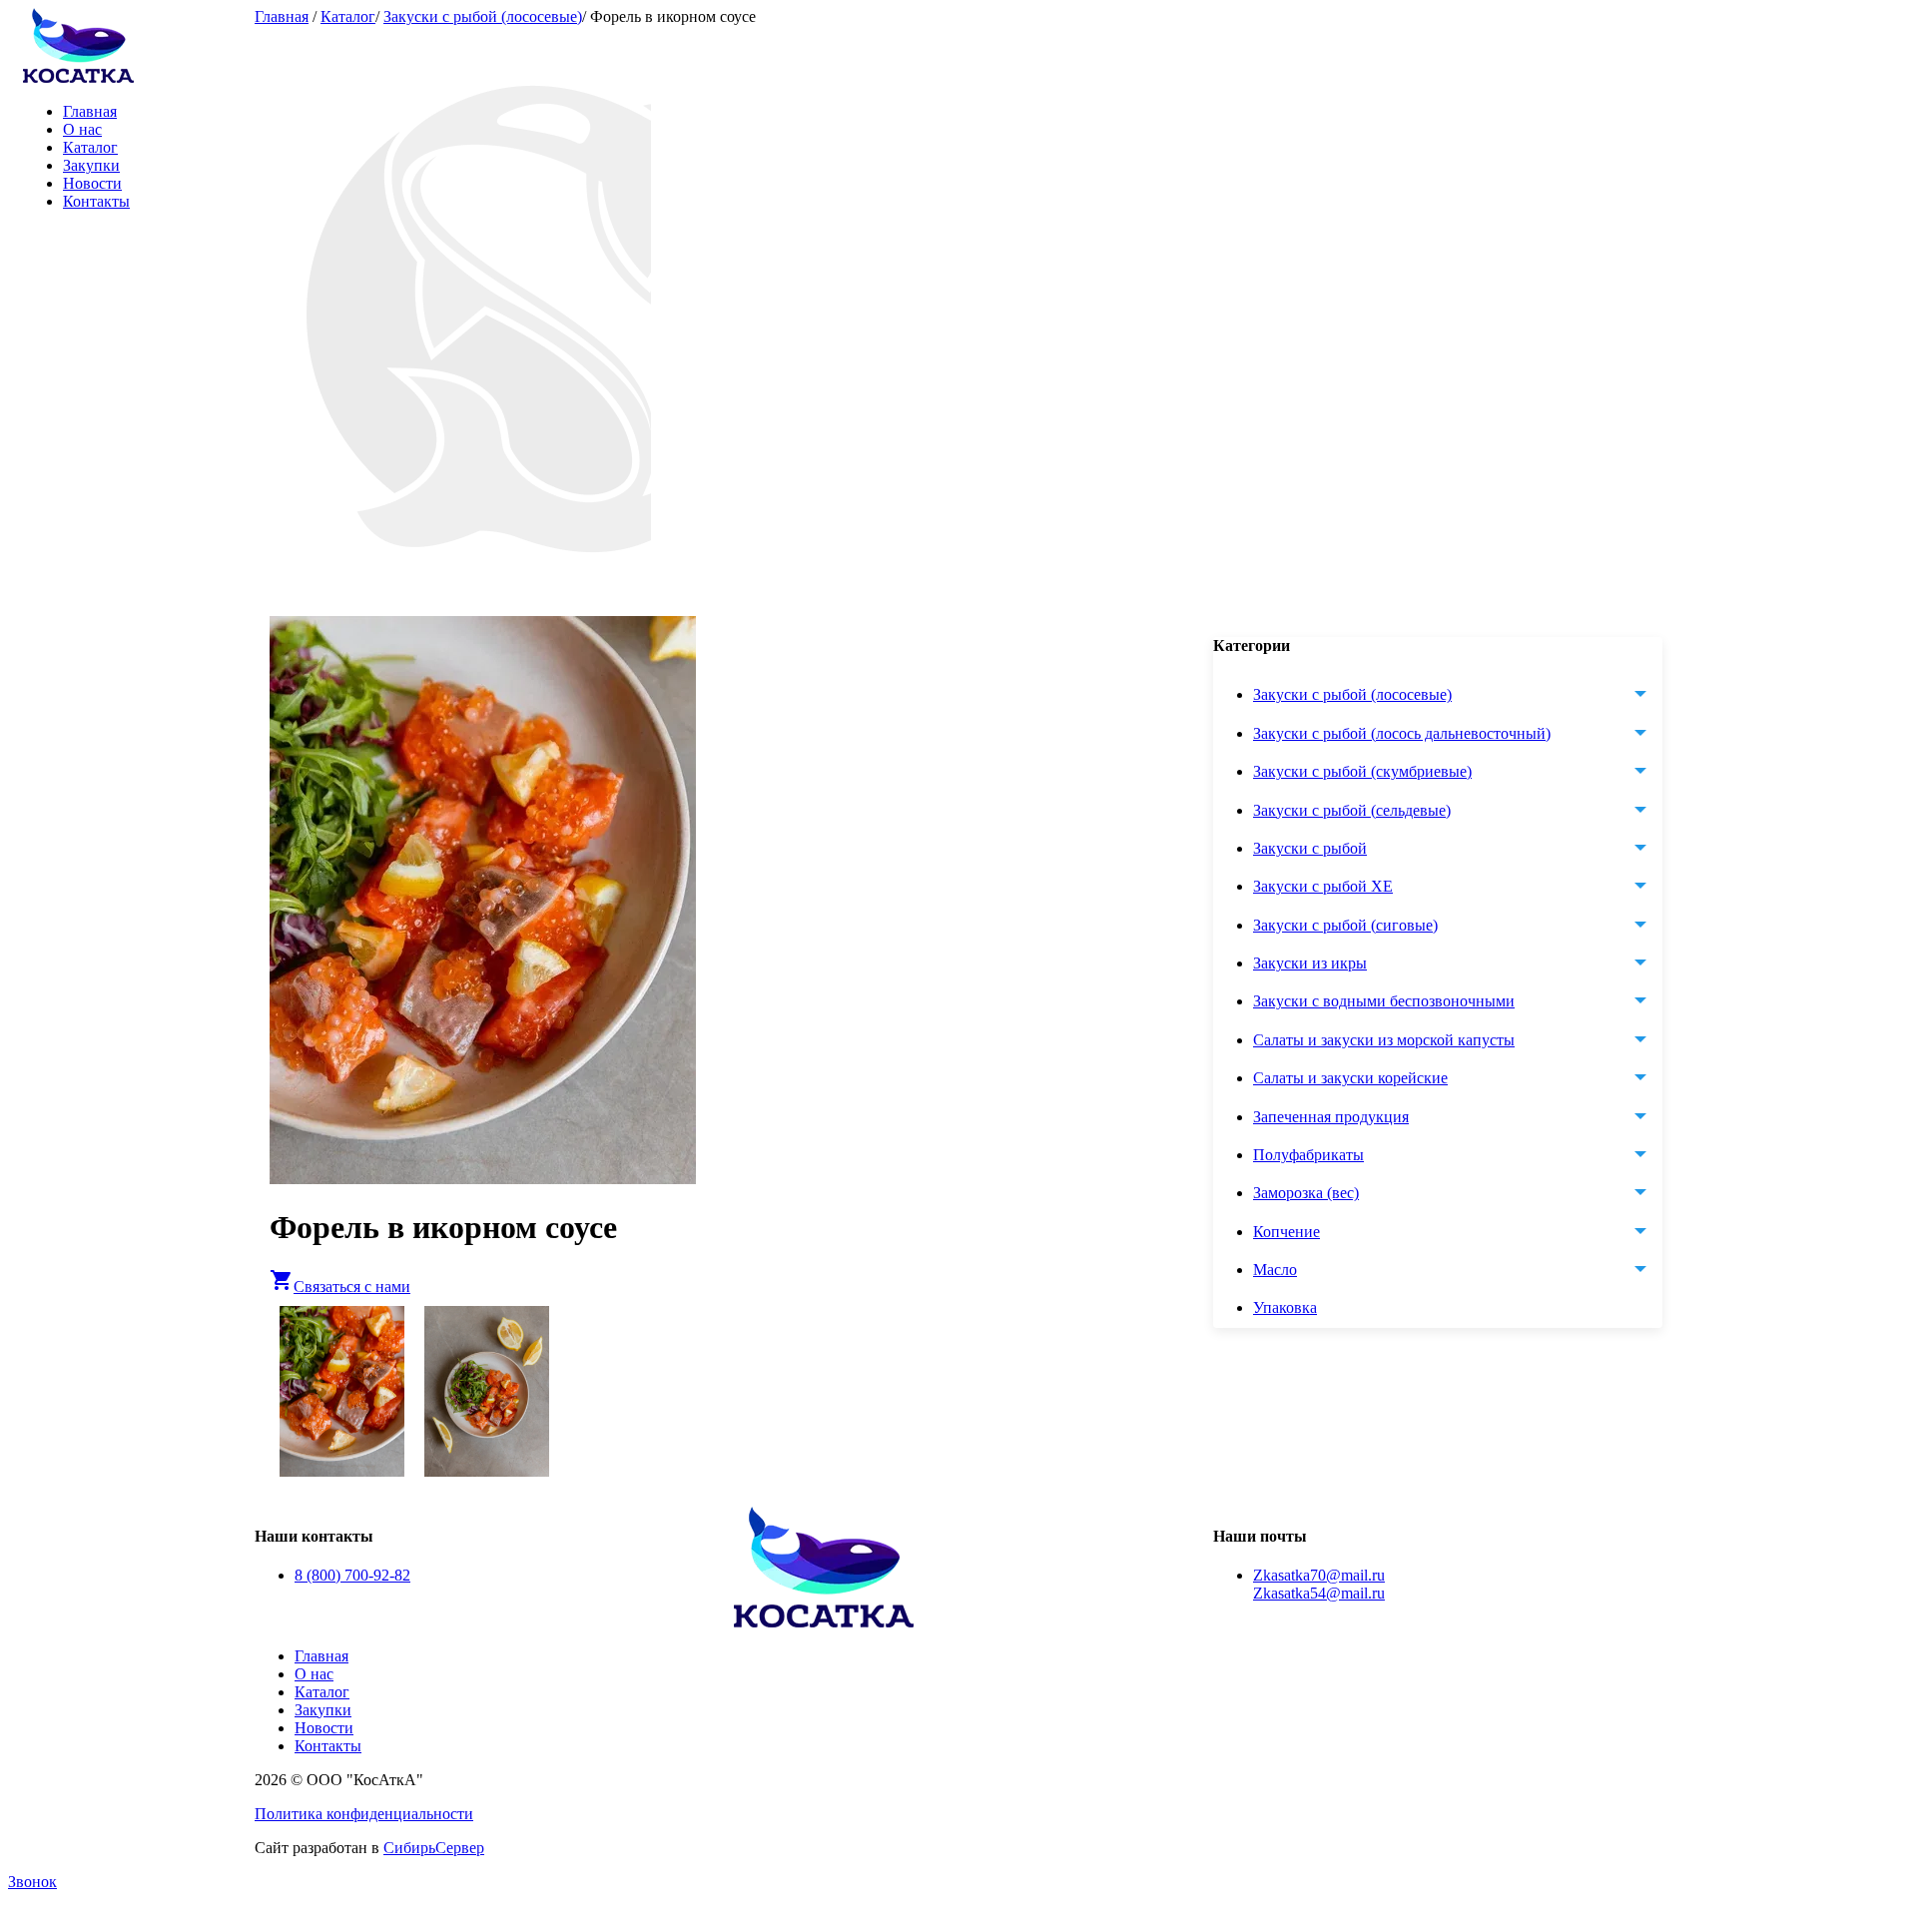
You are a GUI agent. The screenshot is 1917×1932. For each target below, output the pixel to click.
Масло (1275, 1270)
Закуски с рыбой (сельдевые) (1352, 810)
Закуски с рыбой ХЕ (1323, 887)
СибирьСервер (434, 1848)
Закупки (91, 165)
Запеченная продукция (1331, 1117)
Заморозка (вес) (1306, 1194)
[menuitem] (1458, 1309)
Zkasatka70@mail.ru (1319, 1575)
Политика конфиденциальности (364, 1814)
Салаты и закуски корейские (1350, 1078)
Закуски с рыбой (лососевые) (483, 16)
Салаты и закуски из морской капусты (1384, 1040)
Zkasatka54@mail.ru (1319, 1593)
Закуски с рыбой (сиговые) (1345, 925)
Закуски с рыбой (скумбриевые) (1362, 771)
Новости (92, 183)
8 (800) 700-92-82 (352, 1575)
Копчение (1286, 1232)
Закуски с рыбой (1310, 848)
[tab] (1458, 696)
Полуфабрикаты (1308, 1155)
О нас (82, 129)
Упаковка (1285, 1308)
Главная (90, 111)
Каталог (90, 147)
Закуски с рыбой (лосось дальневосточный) (1402, 733)
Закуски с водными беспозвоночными (1384, 1002)
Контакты (96, 201)
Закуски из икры (1310, 963)
